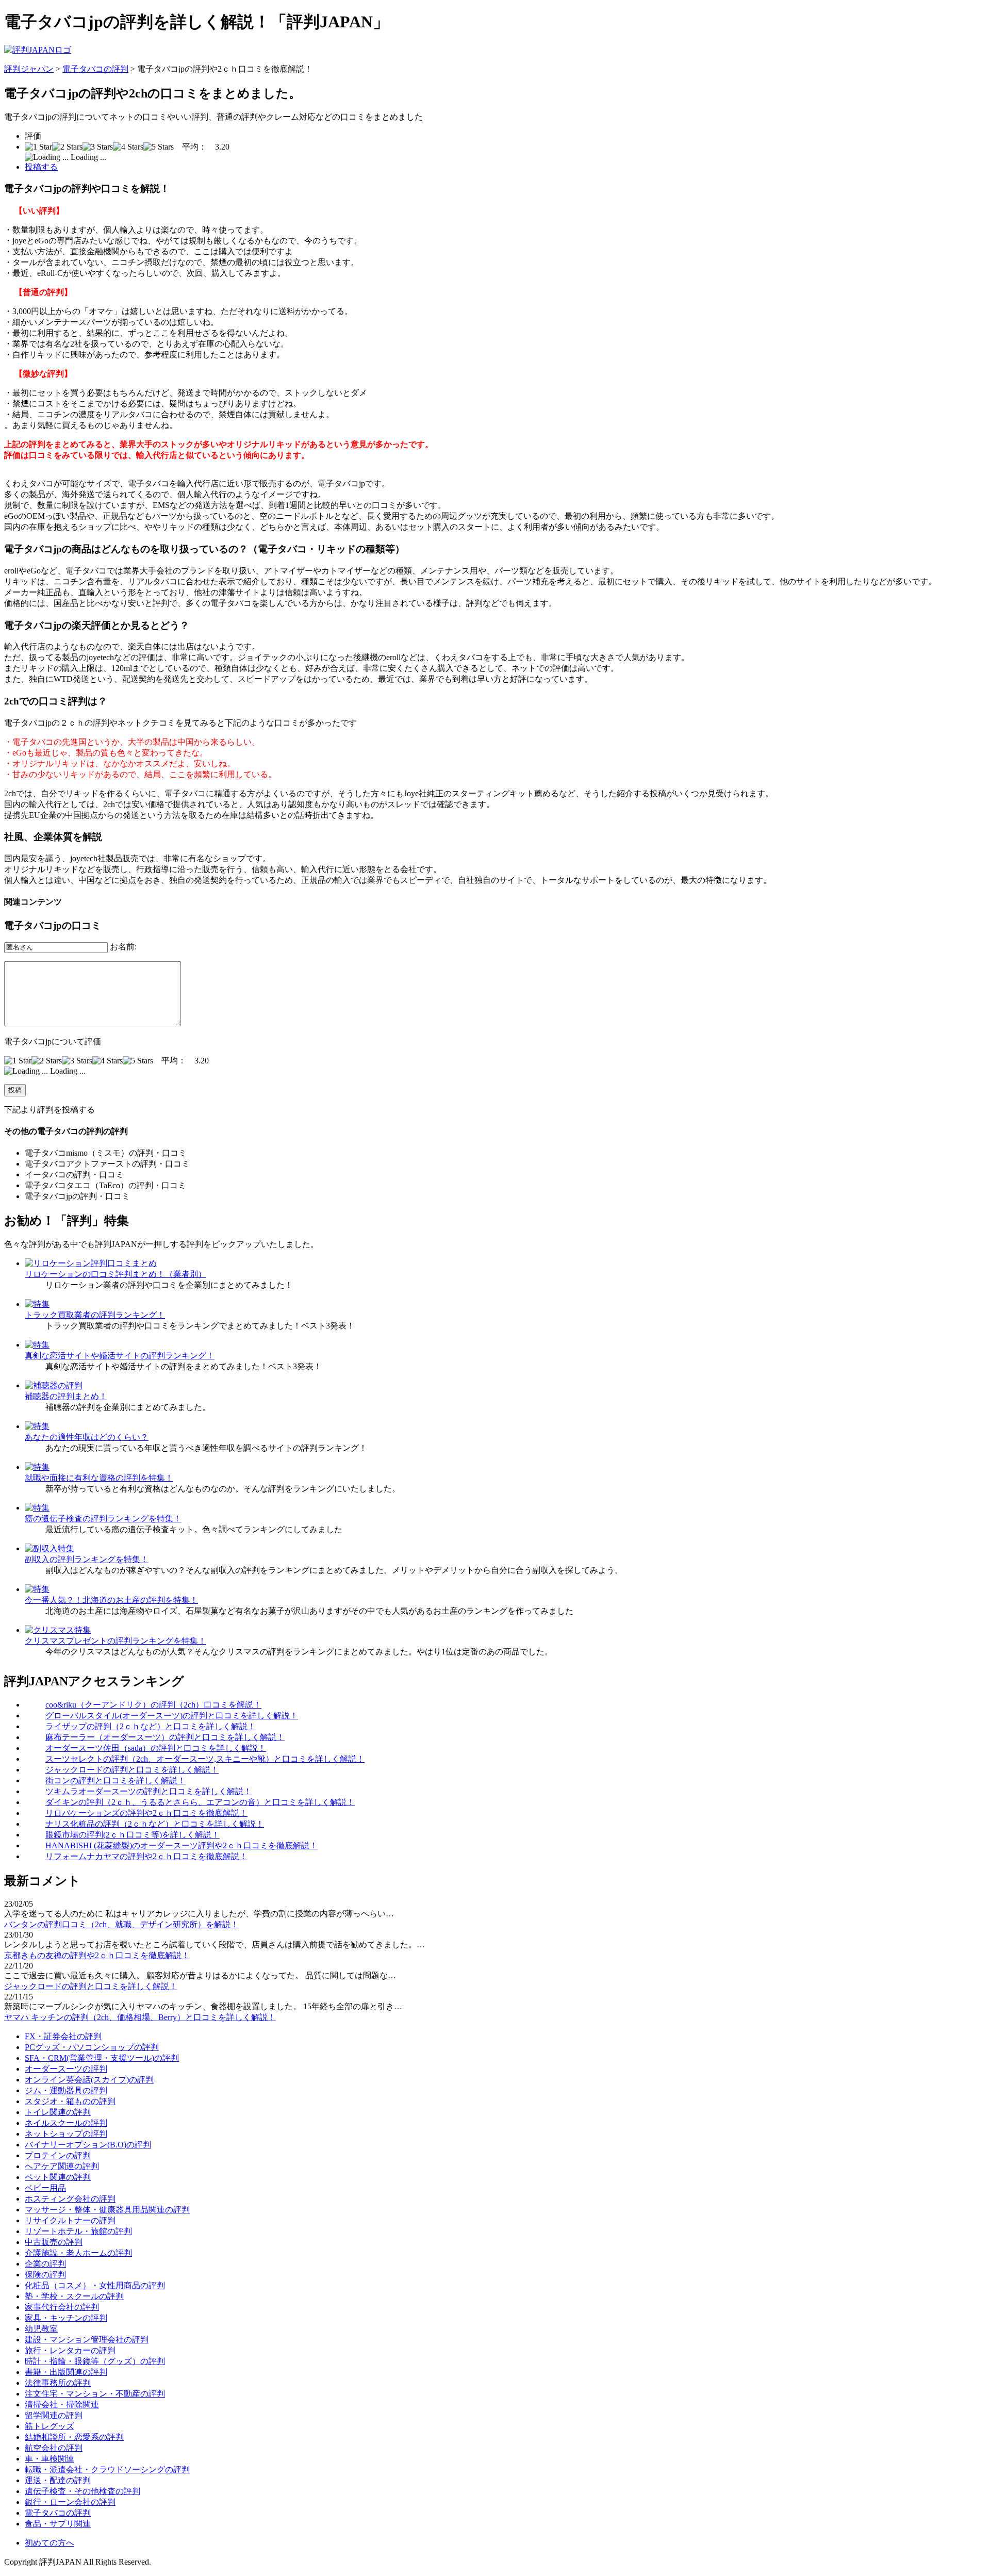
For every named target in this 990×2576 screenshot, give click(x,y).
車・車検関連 (49, 2459)
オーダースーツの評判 (66, 2069)
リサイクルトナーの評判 (70, 2220)
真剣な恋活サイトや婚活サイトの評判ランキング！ (120, 1356)
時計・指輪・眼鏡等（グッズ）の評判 (95, 2361)
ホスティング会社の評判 (70, 2199)
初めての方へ (49, 2543)
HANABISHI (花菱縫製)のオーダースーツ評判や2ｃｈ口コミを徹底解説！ (181, 1845)
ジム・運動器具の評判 (66, 2090)
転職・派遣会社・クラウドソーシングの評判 (107, 2470)
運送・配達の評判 (58, 2480)
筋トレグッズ (49, 2426)
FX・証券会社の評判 (63, 2036)
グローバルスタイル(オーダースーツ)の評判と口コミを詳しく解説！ (172, 1716)
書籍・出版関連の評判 (66, 2372)
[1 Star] (38, 147)
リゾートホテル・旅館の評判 (78, 2231)
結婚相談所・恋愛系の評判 (74, 2437)
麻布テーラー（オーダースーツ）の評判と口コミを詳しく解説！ (165, 1737)
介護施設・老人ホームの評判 (78, 2253)
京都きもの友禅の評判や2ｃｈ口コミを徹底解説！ (97, 1955)
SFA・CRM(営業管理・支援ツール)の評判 (102, 2058)
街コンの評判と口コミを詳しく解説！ (115, 1781)
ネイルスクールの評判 (66, 2123)
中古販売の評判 (54, 2242)
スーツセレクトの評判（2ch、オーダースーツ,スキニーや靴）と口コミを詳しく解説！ (205, 1759)
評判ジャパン (29, 69)
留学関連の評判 (54, 2415)
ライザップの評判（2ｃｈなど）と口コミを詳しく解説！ (151, 1726)
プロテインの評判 (58, 2155)
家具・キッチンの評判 (66, 2318)
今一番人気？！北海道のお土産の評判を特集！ (111, 1600)
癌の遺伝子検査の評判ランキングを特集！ (103, 1519)
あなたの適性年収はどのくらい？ (87, 1437)
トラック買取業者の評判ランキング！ (95, 1315)
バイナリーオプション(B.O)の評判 (88, 2145)
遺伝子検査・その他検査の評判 (82, 2491)
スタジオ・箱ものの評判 (70, 2101)
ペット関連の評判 (58, 2177)
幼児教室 (41, 2329)
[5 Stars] (159, 147)
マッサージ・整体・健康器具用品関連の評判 (107, 2210)
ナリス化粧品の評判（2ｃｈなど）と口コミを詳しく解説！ (155, 1824)
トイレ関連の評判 (58, 2112)
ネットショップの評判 (66, 2134)
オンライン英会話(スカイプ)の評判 (89, 2080)
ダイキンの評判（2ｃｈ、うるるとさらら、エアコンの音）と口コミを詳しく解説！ (200, 1802)
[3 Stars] (98, 147)
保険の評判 (45, 2275)
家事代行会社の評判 (62, 2307)
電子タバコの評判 (95, 69)
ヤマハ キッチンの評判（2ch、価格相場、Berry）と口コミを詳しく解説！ (140, 2017)
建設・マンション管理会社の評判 (87, 2340)
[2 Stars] (67, 147)
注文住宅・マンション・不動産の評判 (95, 2394)
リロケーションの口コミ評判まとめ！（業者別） (115, 1274)
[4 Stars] (128, 147)
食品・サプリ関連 (58, 2524)
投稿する (41, 167)
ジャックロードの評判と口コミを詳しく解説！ (132, 1770)
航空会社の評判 (54, 2448)
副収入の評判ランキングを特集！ (87, 1559)
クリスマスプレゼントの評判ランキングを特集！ (115, 1641)
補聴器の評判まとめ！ (66, 1396)
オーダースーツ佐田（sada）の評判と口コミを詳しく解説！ (156, 1748)
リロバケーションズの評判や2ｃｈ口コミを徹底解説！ (146, 1813)
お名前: (123, 947)
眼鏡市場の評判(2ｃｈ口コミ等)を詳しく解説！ (133, 1835)
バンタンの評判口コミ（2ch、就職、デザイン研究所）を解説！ (121, 1924)
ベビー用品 (45, 2188)
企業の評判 (45, 2264)
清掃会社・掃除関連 (62, 2405)
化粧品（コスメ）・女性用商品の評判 (95, 2285)
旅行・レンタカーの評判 (70, 2350)
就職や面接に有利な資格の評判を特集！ (99, 1478)
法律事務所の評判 (58, 2383)
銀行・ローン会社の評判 (70, 2502)
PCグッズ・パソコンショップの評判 (92, 2047)
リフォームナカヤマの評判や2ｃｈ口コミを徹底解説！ (146, 1856)
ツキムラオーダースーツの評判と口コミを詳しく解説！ (148, 1791)
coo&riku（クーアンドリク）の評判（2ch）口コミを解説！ (153, 1705)
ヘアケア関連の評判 (62, 2166)
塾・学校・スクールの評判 (74, 2296)
